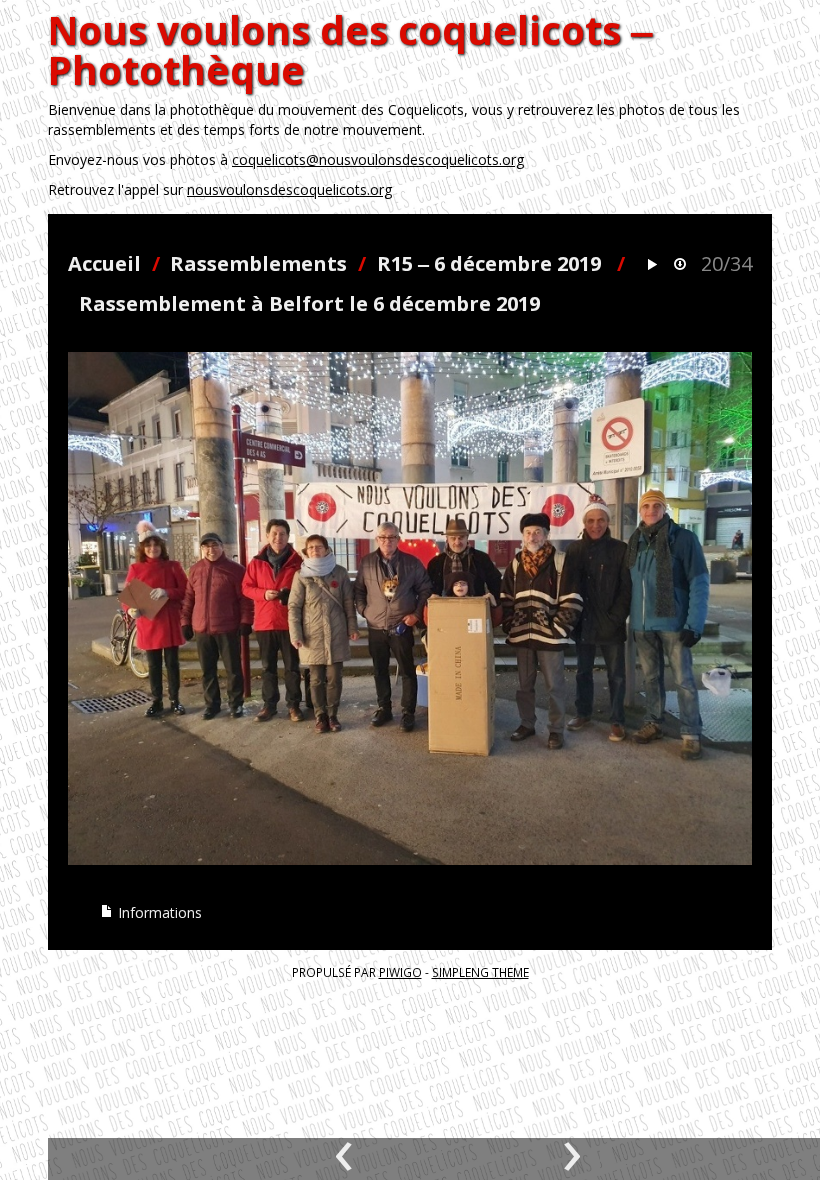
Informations (158, 912)
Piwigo (400, 972)
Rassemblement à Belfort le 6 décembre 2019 (309, 303)
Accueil (104, 263)
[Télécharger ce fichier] (680, 265)
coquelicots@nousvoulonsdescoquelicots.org (378, 159)
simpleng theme (480, 972)
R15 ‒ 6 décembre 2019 (489, 263)
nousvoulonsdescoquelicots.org (289, 189)
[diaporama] (652, 265)
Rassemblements (258, 263)
